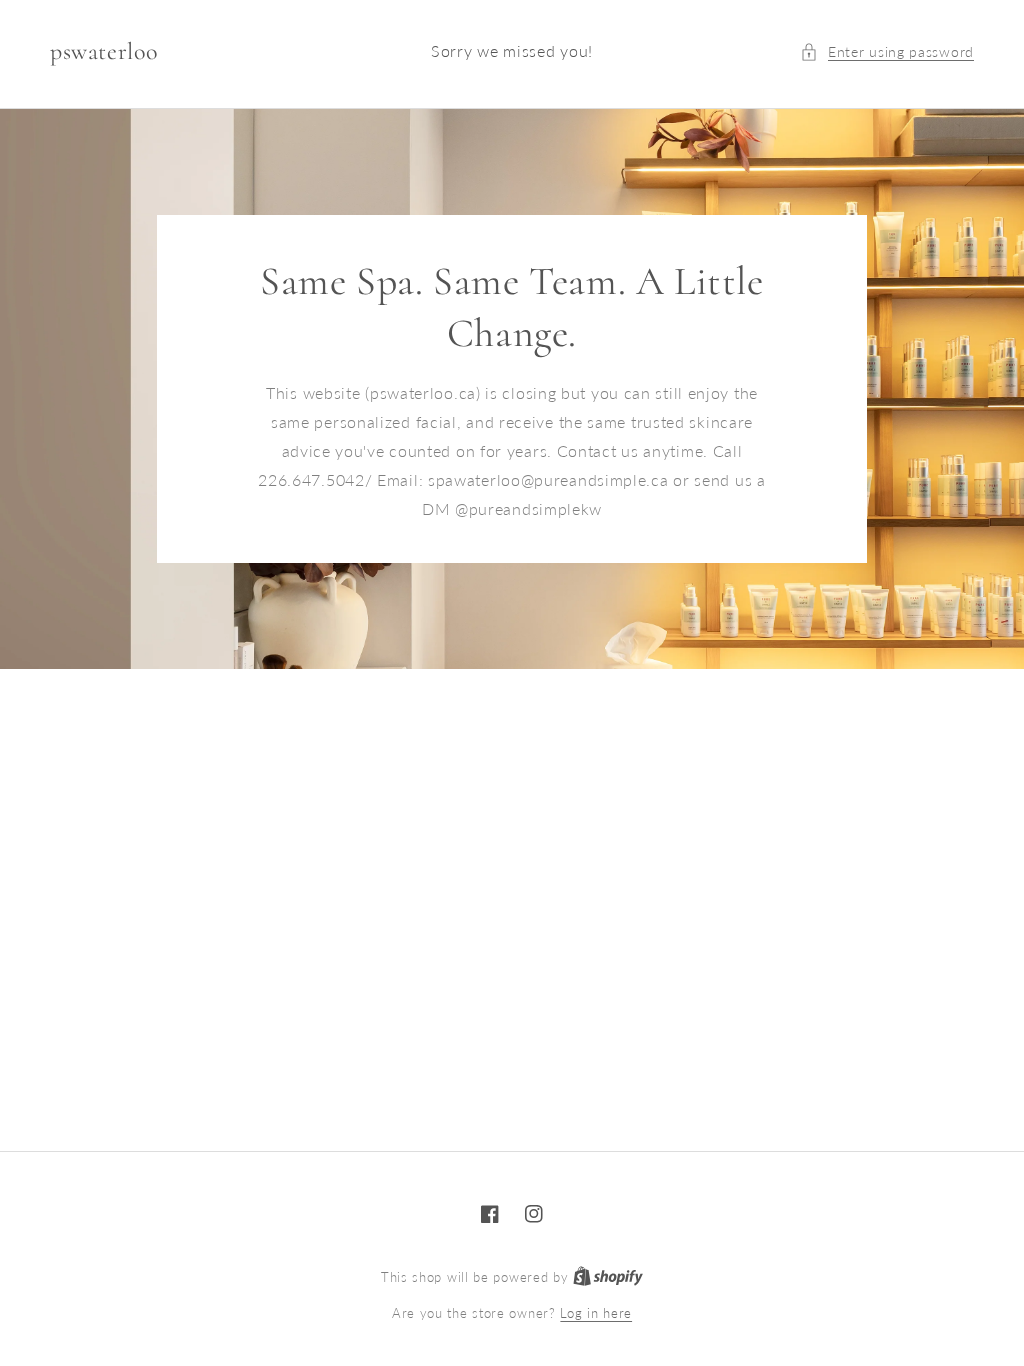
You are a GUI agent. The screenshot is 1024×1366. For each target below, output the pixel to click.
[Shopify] (608, 1277)
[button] (887, 51)
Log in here (596, 1313)
